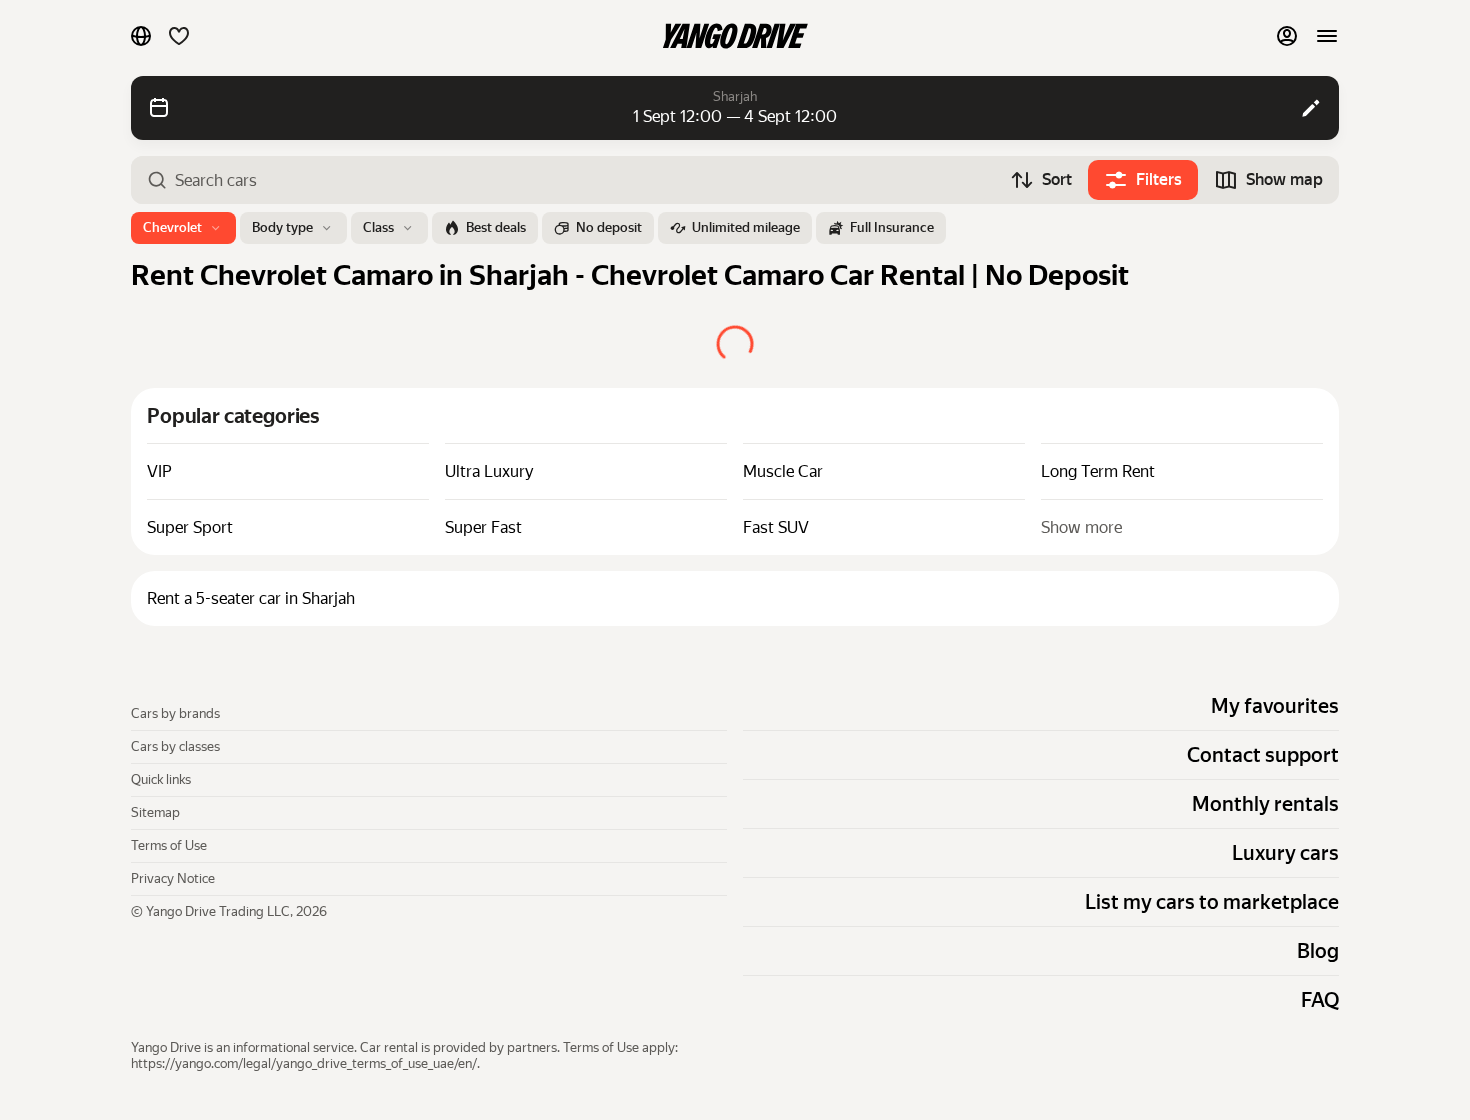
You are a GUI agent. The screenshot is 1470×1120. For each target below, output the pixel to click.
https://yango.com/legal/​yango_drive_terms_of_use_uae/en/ (304, 1063)
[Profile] (1287, 36)
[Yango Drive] (735, 36)
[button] (141, 36)
